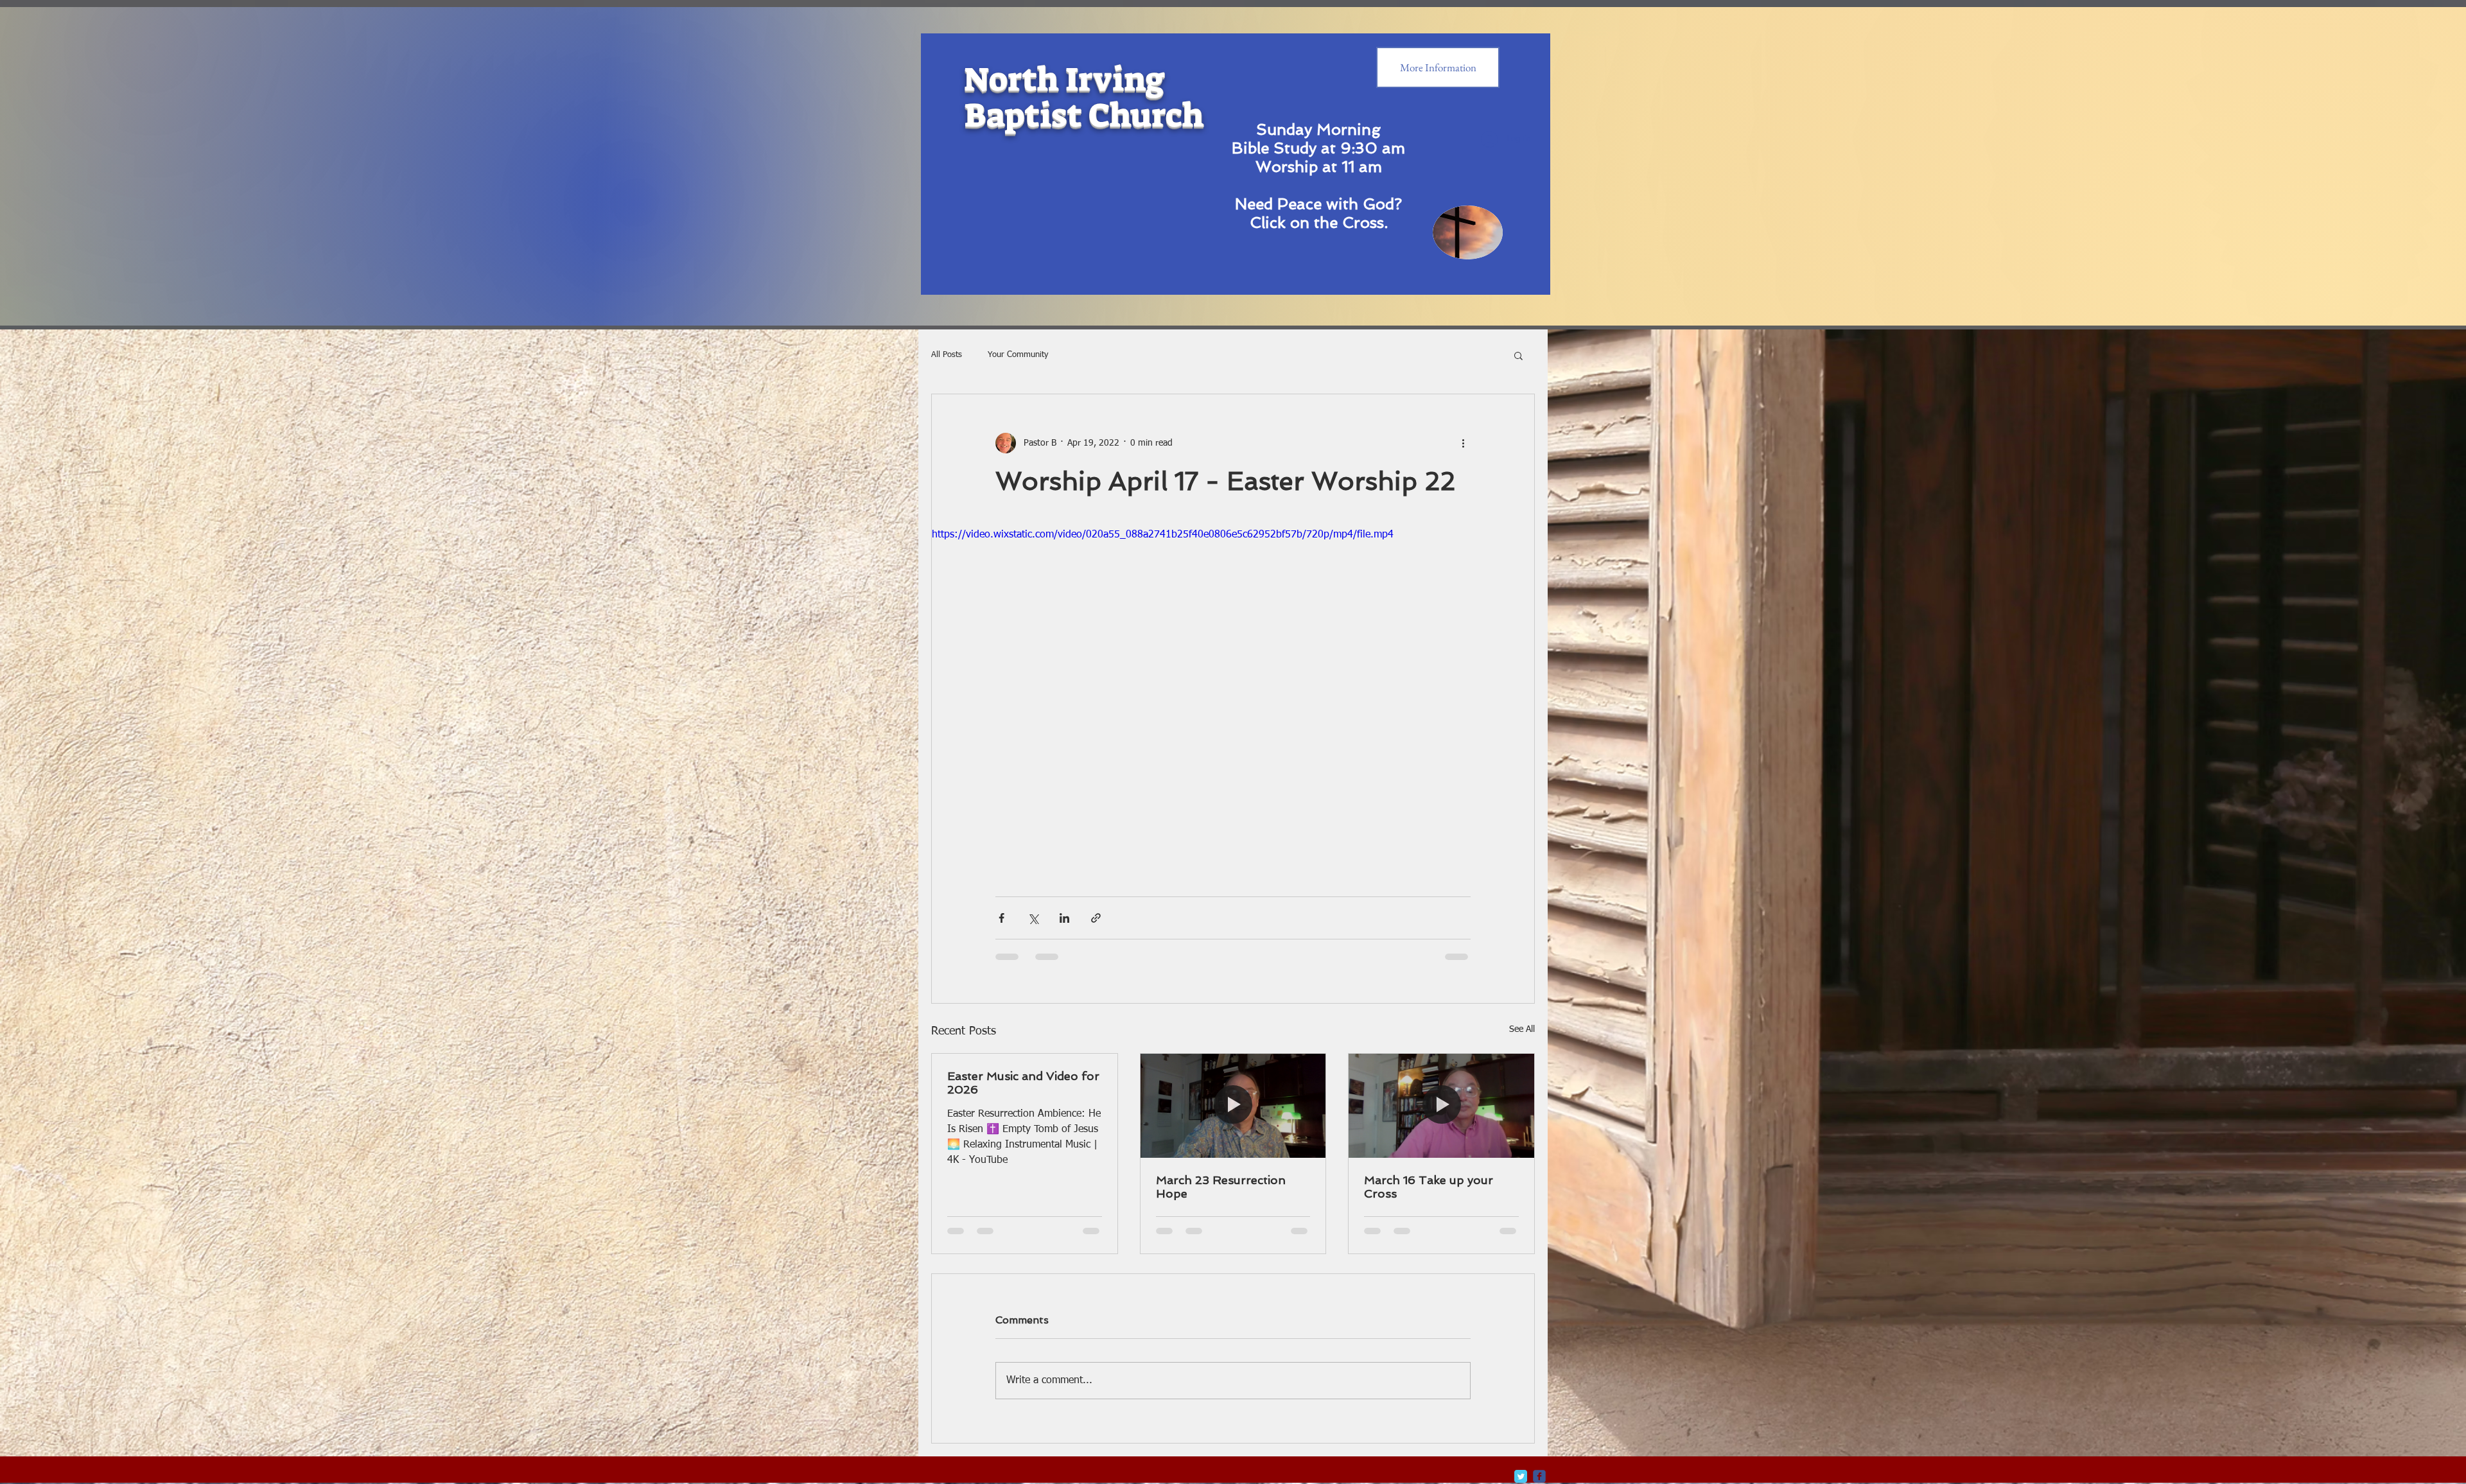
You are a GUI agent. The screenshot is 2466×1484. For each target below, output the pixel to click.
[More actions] (1463, 443)
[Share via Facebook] (1001, 918)
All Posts (947, 355)
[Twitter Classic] (1521, 1476)
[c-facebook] (1539, 1476)
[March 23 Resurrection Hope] (1233, 1106)
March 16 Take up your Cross (1429, 1187)
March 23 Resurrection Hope (1221, 1187)
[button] (1518, 355)
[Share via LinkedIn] (1064, 918)
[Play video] (1233, 697)
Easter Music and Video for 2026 (1023, 1083)
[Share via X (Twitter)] (1033, 918)
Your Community (1018, 355)
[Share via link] (1096, 918)
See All (1522, 1029)
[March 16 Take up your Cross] (1441, 1106)
